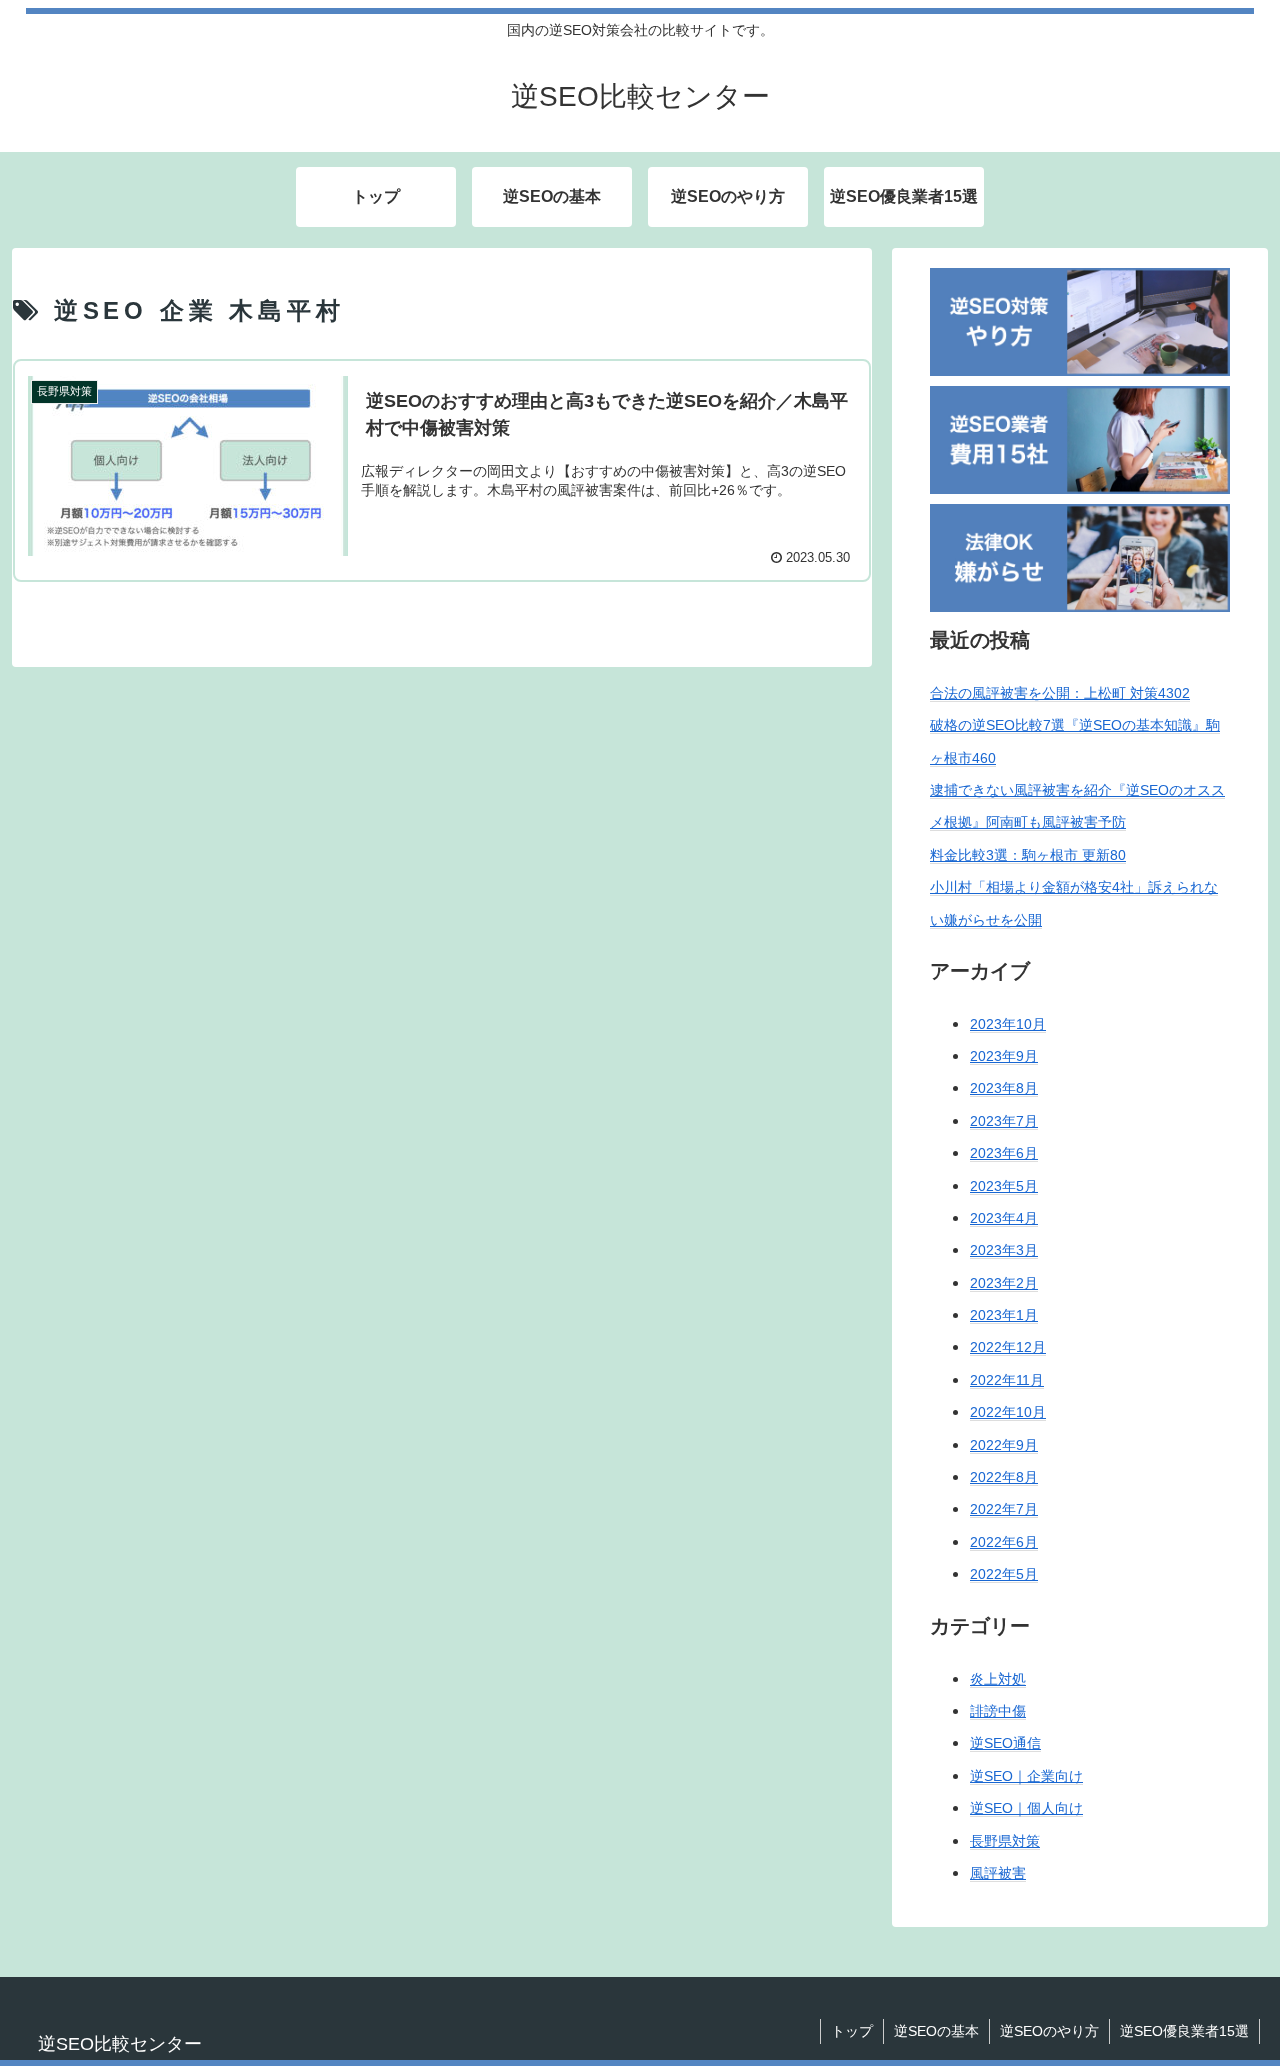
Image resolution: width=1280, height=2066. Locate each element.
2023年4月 (1004, 1218)
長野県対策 (1005, 1841)
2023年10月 (1008, 1024)
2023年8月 (1004, 1089)
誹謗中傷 (998, 1711)
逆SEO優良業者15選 (1184, 2031)
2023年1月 (1004, 1316)
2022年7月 (1004, 1510)
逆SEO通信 (1005, 1744)
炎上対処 (998, 1679)
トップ (852, 2031)
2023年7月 (1004, 1121)
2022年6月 (1004, 1542)
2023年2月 (1004, 1283)
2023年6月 (1004, 1154)
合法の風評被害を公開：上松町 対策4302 (1060, 693)
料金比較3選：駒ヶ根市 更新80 (1028, 855)
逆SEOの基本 (936, 2031)
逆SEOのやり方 (1049, 2031)
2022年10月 (1008, 1413)
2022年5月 (1004, 1575)
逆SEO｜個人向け (1026, 1809)
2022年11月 (1007, 1380)
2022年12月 (1008, 1348)
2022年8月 (1004, 1477)
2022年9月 (1004, 1445)
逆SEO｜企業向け (1026, 1776)
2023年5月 (1004, 1186)
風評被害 (998, 1873)
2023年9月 (1004, 1056)
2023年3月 (1004, 1251)
